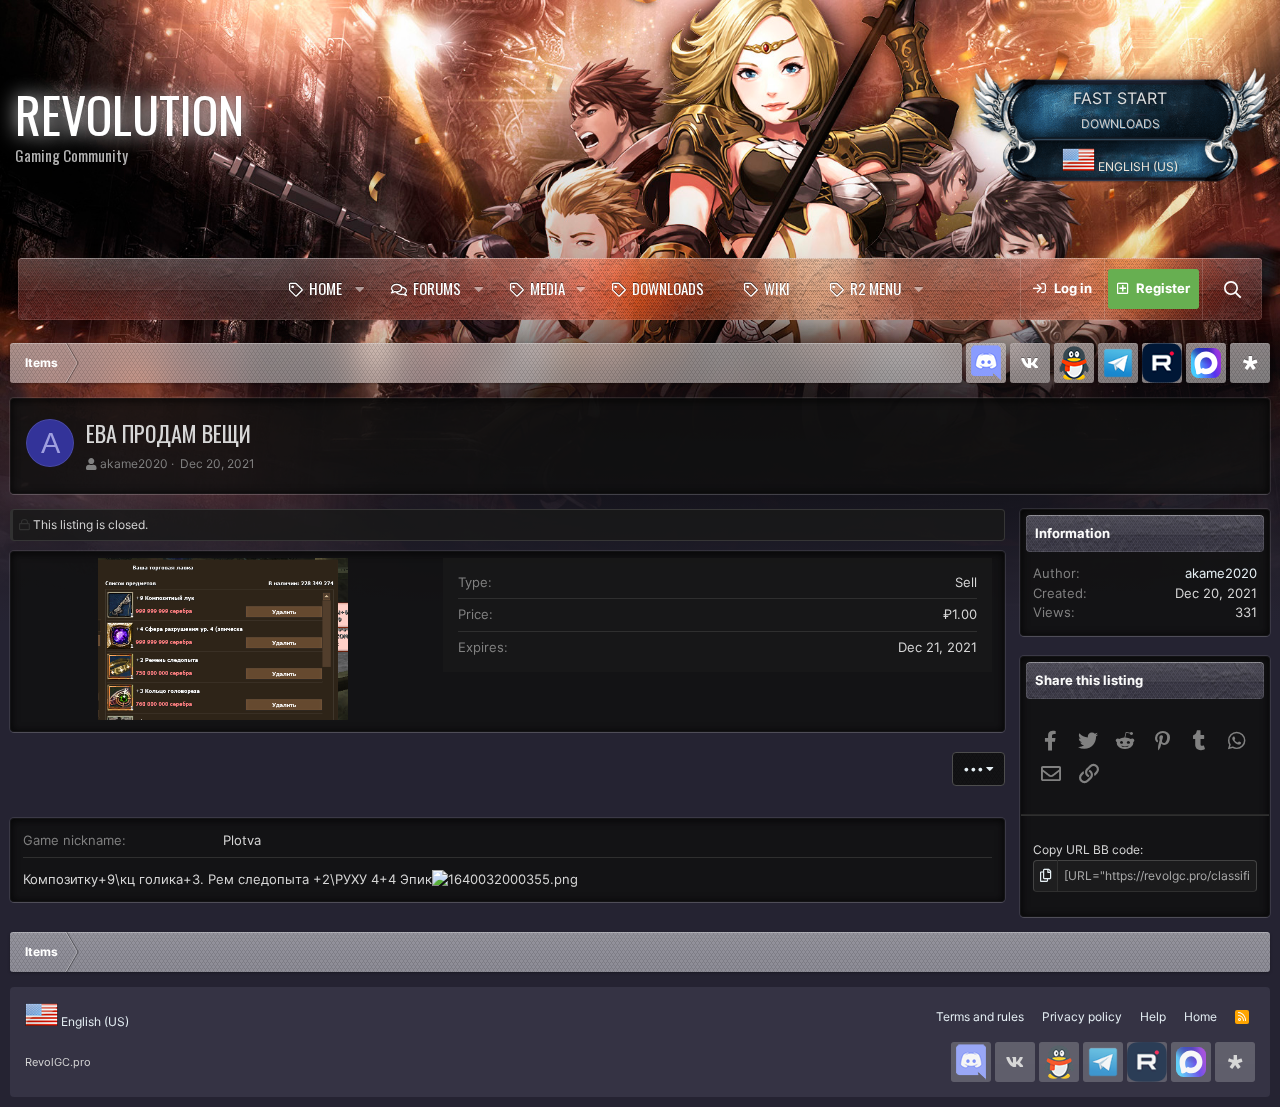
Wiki (777, 288)
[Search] (1232, 289)
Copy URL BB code (1086, 849)
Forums (437, 288)
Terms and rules (980, 1016)
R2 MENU (875, 288)
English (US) (1136, 166)
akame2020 (134, 463)
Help (1153, 1016)
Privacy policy (1082, 1016)
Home (325, 288)
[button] (359, 289)
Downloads (668, 288)
